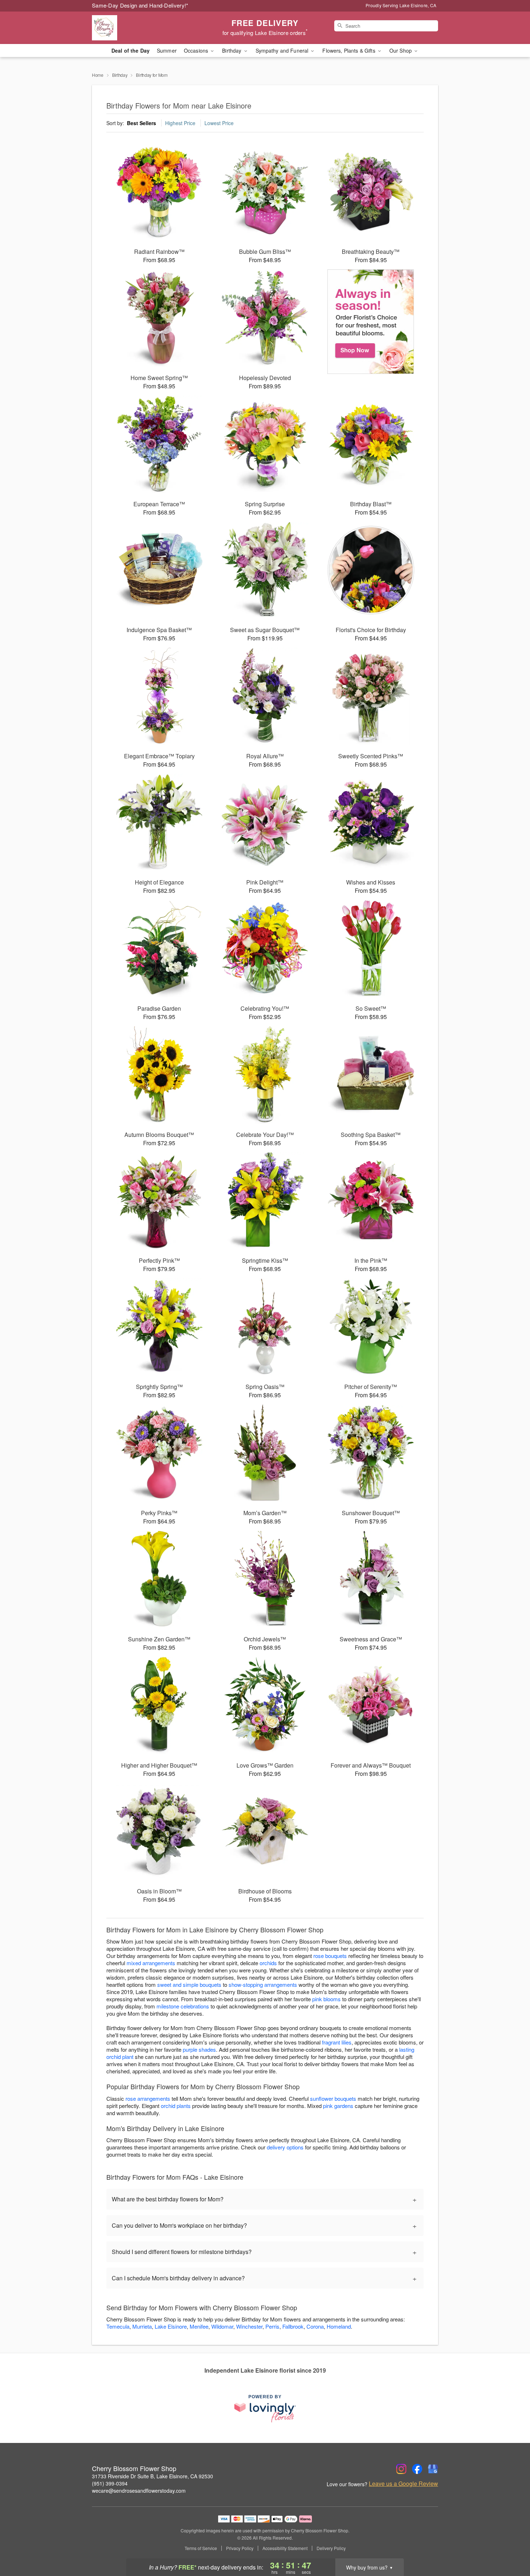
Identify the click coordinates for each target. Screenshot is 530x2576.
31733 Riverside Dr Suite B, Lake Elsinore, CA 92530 (153, 2476)
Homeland (339, 2326)
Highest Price (180, 123)
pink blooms (326, 1999)
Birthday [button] (232, 50)
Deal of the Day (131, 50)
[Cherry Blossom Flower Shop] (144, 28)
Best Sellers (142, 123)
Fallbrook (293, 2326)
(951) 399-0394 (110, 2483)
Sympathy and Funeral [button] (283, 50)
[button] (511, 2545)
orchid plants (176, 2106)
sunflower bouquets (333, 2098)
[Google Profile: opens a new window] (433, 2469)
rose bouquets (330, 1956)
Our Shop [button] (401, 50)
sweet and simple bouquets (189, 1984)
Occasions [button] (197, 50)
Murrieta (142, 2326)
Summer (167, 50)
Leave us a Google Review (403, 2484)
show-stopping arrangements (263, 1984)
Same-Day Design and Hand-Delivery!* (140, 5)
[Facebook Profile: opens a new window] (417, 2469)
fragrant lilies (337, 2042)
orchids (268, 1963)
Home (98, 75)
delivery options (285, 2147)
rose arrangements (148, 2098)
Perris (272, 2326)
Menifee (199, 2326)
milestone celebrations (183, 2006)
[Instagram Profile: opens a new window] (401, 2469)
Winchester (249, 2326)
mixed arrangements (151, 1963)
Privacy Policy (240, 2548)
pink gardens (338, 2106)
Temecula (118, 2326)
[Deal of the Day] (371, 322)
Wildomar (222, 2326)
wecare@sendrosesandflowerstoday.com (139, 2491)
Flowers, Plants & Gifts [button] (349, 50)
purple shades (199, 2049)
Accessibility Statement (285, 2548)
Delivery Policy (331, 2548)
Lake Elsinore (171, 2326)
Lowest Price (219, 123)
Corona (315, 2326)
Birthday (120, 75)
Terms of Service (201, 2548)
